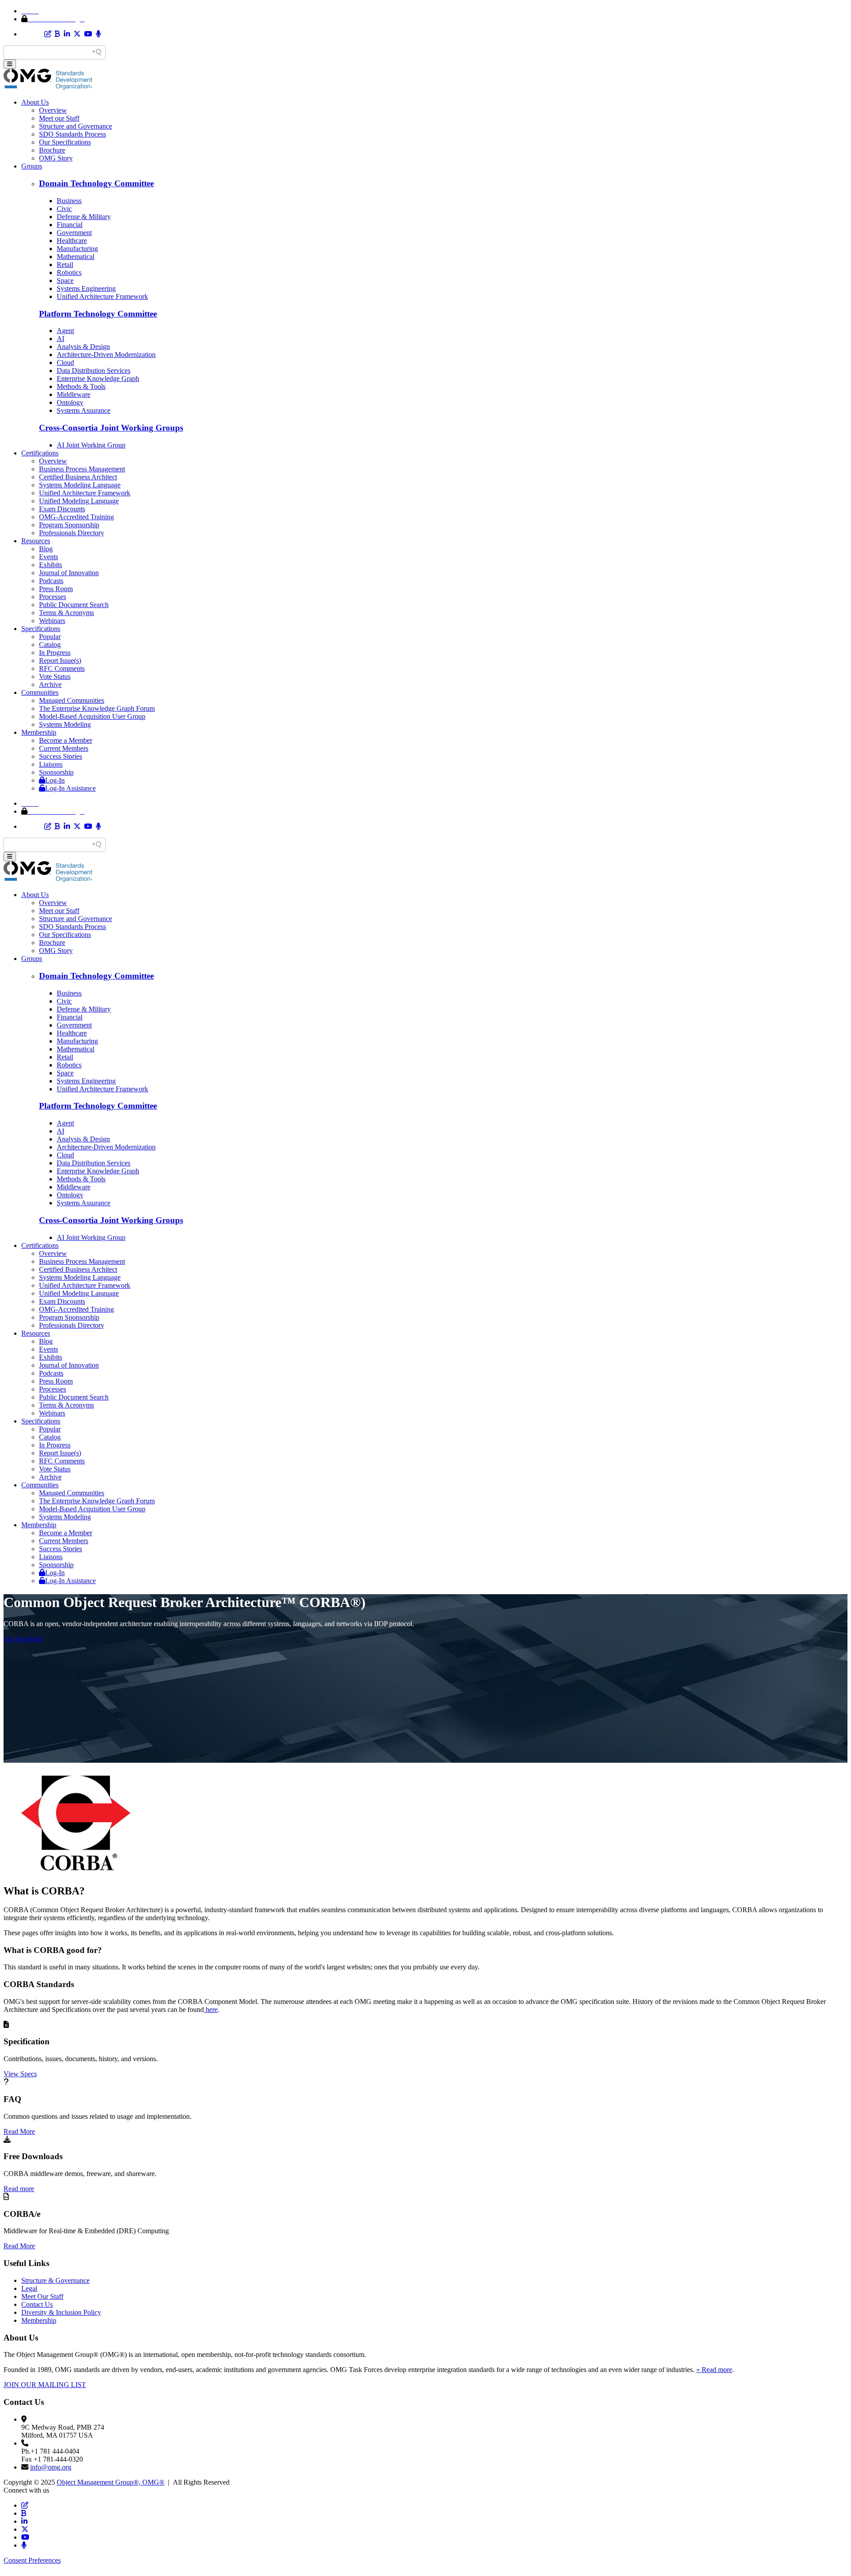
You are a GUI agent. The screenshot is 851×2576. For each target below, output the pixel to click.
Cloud (65, 363)
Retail (65, 265)
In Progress (55, 653)
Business (69, 201)
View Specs (20, 2074)
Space (65, 280)
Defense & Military (84, 217)
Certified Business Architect (78, 477)
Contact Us (37, 2304)
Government (74, 233)
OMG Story (56, 158)
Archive (50, 684)
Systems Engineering (86, 288)
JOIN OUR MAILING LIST (45, 2385)
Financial (70, 225)
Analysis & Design (83, 347)
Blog (46, 549)
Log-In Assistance (70, 788)
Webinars (52, 621)
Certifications (40, 453)
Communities (40, 692)
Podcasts (51, 581)
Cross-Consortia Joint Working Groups (111, 428)
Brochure (52, 150)
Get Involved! (23, 1639)
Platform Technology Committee (98, 314)
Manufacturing (77, 249)
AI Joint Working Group (91, 445)
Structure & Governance (55, 2280)
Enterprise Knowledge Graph (98, 378)
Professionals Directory (72, 533)
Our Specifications (65, 142)
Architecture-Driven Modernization (106, 355)
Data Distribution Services (94, 371)
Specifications (41, 629)
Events (49, 557)
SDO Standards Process (72, 134)
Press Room (56, 589)
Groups (32, 166)
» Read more (714, 2370)
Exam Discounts (62, 509)
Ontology (70, 402)
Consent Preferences (32, 2560)
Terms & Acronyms (66, 613)
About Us (35, 102)
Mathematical (76, 257)
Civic (64, 209)
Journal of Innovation (69, 573)
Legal (29, 2288)
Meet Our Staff (42, 2296)
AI (61, 339)
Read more (19, 2189)
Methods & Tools (81, 386)
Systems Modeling (65, 724)
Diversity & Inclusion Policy (61, 2312)
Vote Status (55, 676)
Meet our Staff (59, 118)
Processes (53, 597)
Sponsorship (56, 772)
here (211, 2009)
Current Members (64, 748)
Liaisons (51, 764)
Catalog (50, 645)
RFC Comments (62, 669)
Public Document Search (74, 605)
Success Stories (61, 756)
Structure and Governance (76, 126)
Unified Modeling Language (79, 501)
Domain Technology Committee (96, 183)
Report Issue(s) (60, 661)
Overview (53, 110)
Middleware (74, 394)
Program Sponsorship (69, 525)
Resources (36, 541)
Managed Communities (72, 700)
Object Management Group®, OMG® (111, 2482)
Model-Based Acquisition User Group (92, 716)
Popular (50, 637)
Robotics (69, 272)
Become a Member (66, 740)
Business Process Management (82, 469)
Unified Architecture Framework (102, 296)
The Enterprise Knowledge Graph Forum (97, 708)
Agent (65, 331)
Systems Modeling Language (80, 485)
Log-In (55, 780)
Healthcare (72, 241)
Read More (19, 2131)
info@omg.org (51, 2467)
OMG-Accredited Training (76, 517)
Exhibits (51, 565)
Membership (39, 732)
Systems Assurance (84, 410)
